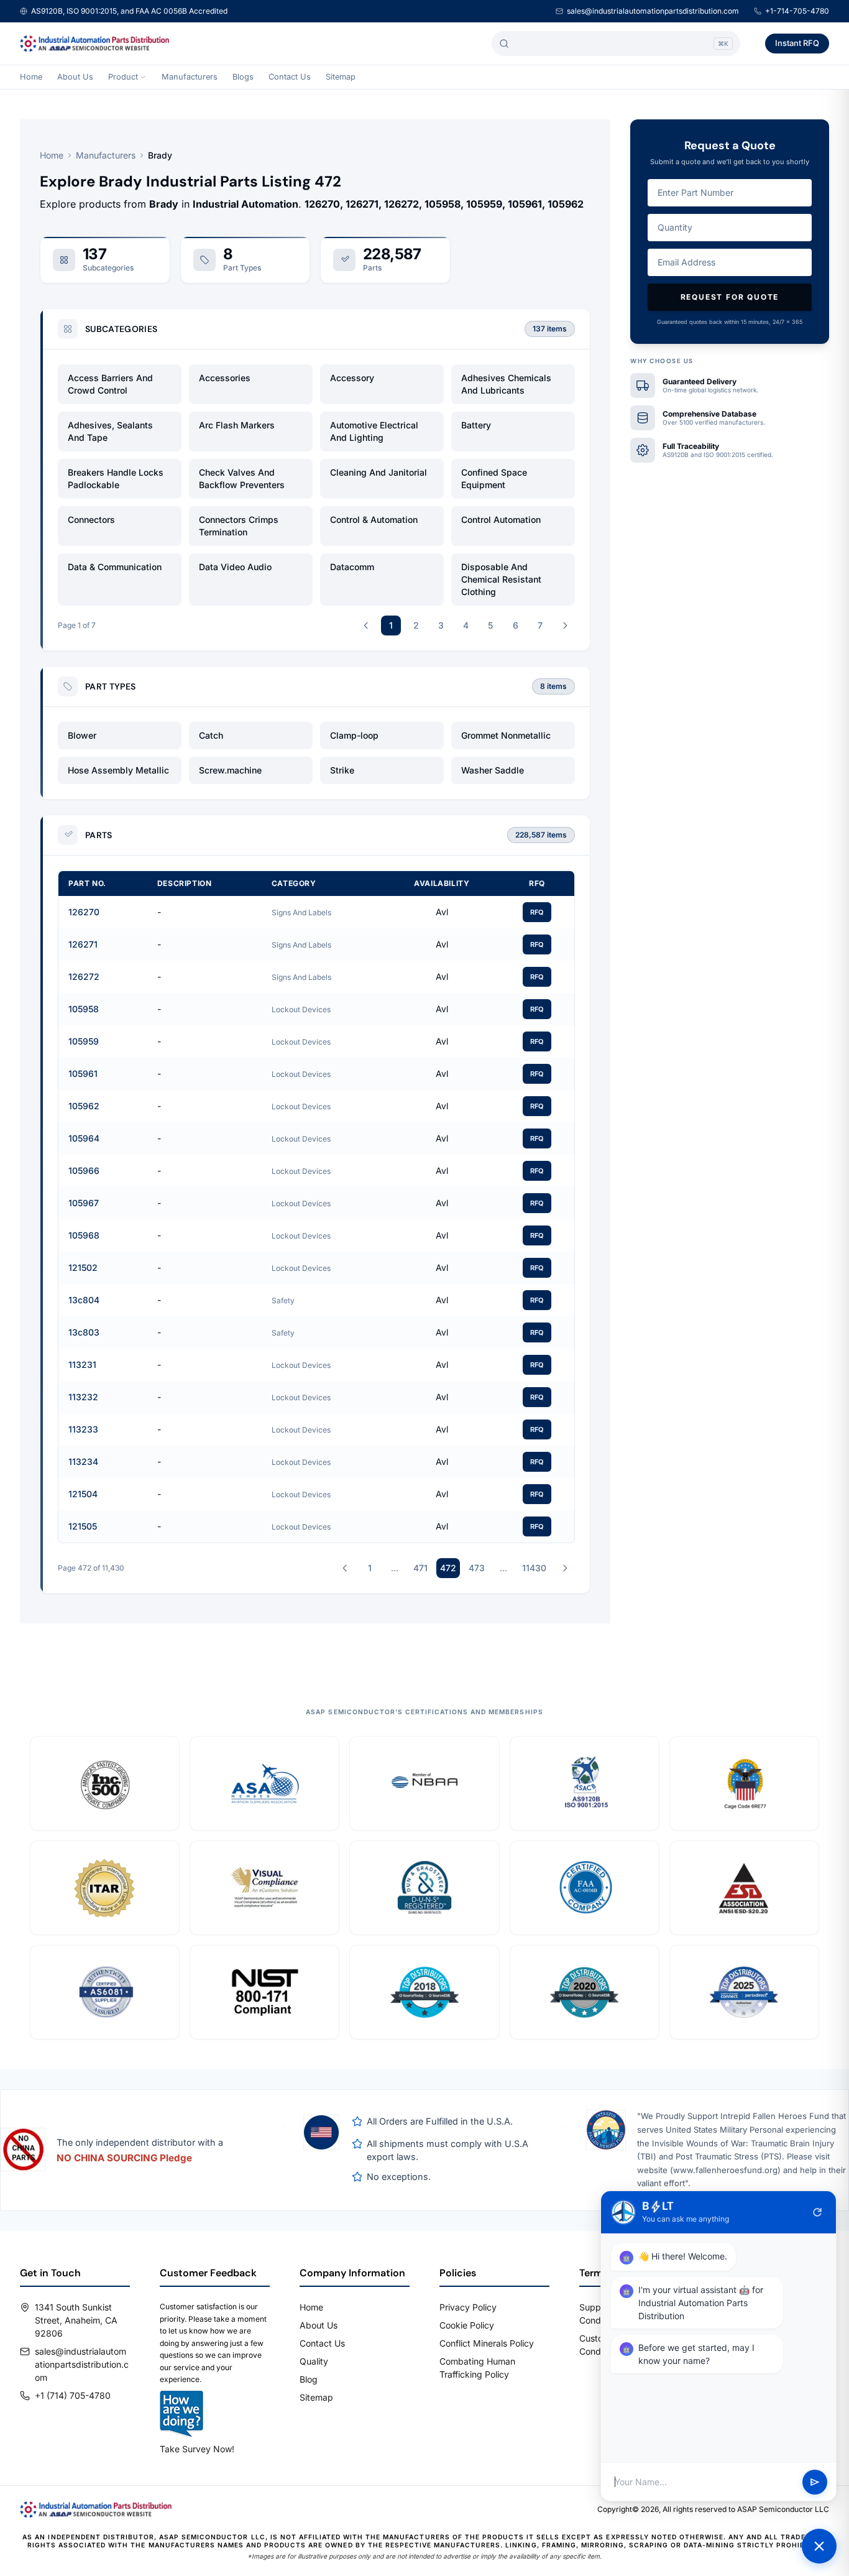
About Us (75, 77)
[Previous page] (366, 626)
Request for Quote (730, 297)
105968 (84, 1235)
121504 (83, 1494)
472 (448, 1568)
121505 (83, 1526)
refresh (817, 2212)
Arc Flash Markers (237, 425)
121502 (83, 1267)
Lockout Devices (301, 1009)
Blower (82, 735)
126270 (84, 912)
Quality (314, 2361)
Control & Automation (374, 519)
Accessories (225, 378)
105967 (84, 1203)
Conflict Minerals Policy (487, 2343)
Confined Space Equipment (494, 478)
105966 (84, 1170)
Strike (342, 770)
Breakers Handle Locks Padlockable (116, 478)
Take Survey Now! (197, 2449)
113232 (83, 1397)
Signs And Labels (301, 912)
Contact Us (290, 77)
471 (420, 1568)
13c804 (84, 1300)
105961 (83, 1073)
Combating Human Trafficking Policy (477, 2368)
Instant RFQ (797, 43)
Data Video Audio (235, 567)
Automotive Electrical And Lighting (374, 431)
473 (477, 1568)
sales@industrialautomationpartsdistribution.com (653, 11)
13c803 (84, 1332)
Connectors (91, 519)
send (815, 2482)
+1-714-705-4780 (797, 11)
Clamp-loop (354, 735)
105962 (84, 1106)
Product (123, 77)
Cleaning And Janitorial (379, 472)
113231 (82, 1364)
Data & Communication (115, 567)
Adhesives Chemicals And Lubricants (506, 384)
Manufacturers (190, 77)
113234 (83, 1461)
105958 (84, 1009)
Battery (476, 425)
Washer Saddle (493, 770)
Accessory (352, 378)
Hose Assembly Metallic (118, 770)
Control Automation (501, 519)
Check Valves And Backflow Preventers (242, 478)
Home (31, 77)
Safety (283, 1300)
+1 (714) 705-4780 (73, 2395)
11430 (534, 1568)
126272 (84, 976)
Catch (211, 735)
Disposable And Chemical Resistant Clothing (501, 579)
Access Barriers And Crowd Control (110, 384)
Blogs (243, 77)
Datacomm (352, 567)
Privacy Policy (468, 2307)
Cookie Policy (467, 2325)
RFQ (537, 912)
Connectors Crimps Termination (239, 526)
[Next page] (565, 626)
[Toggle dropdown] (143, 77)
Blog (309, 2379)
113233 (83, 1429)
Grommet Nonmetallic (506, 735)
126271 (83, 944)
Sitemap (341, 77)
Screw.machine (230, 770)
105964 (84, 1138)
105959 (84, 1041)
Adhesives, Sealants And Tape (110, 431)
